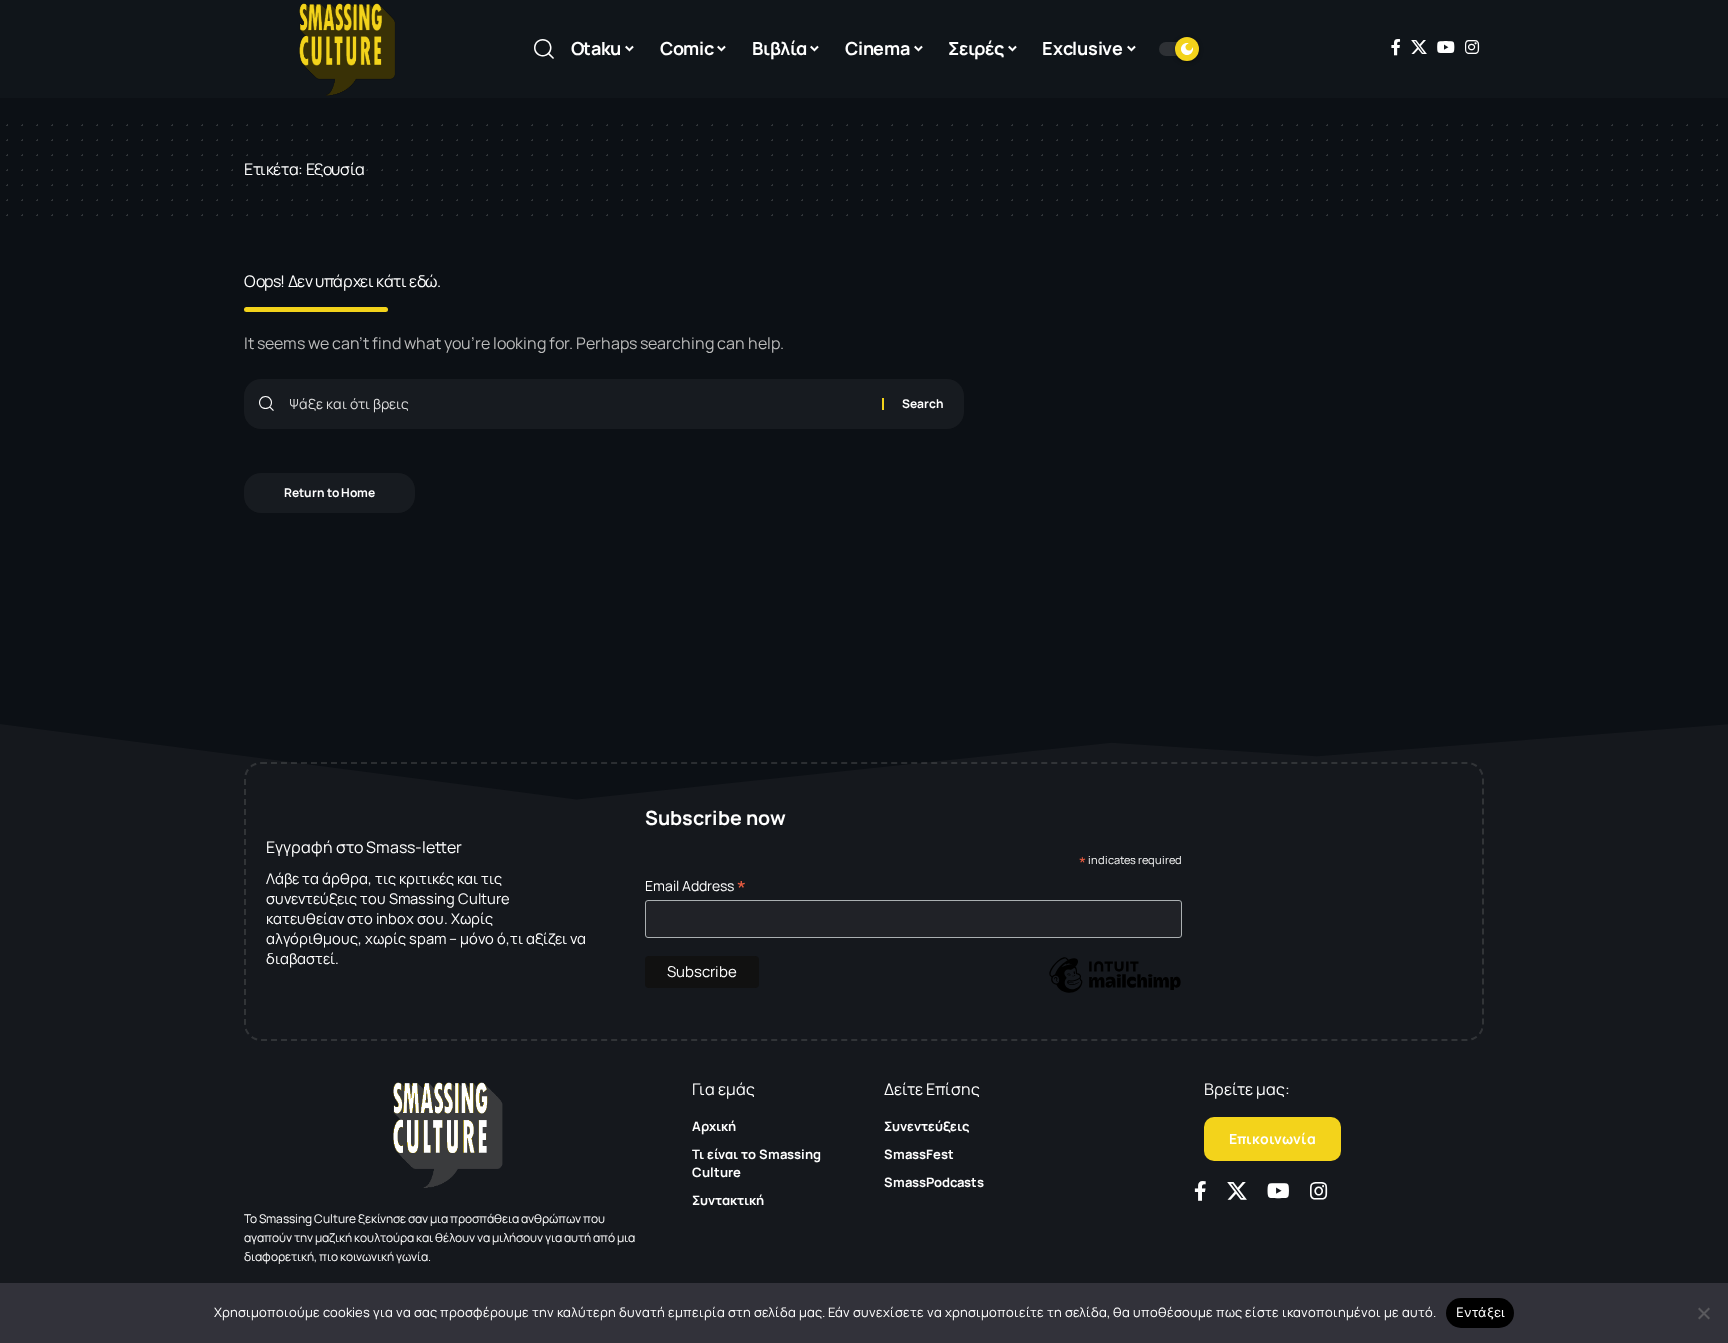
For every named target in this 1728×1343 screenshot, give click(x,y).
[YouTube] (1446, 47)
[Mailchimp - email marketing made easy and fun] (1115, 989)
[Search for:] (578, 404)
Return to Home (329, 492)
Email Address (695, 885)
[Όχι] (1703, 1313)
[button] (544, 49)
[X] (1419, 47)
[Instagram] (1472, 47)
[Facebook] (1396, 47)
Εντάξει (1480, 1312)
